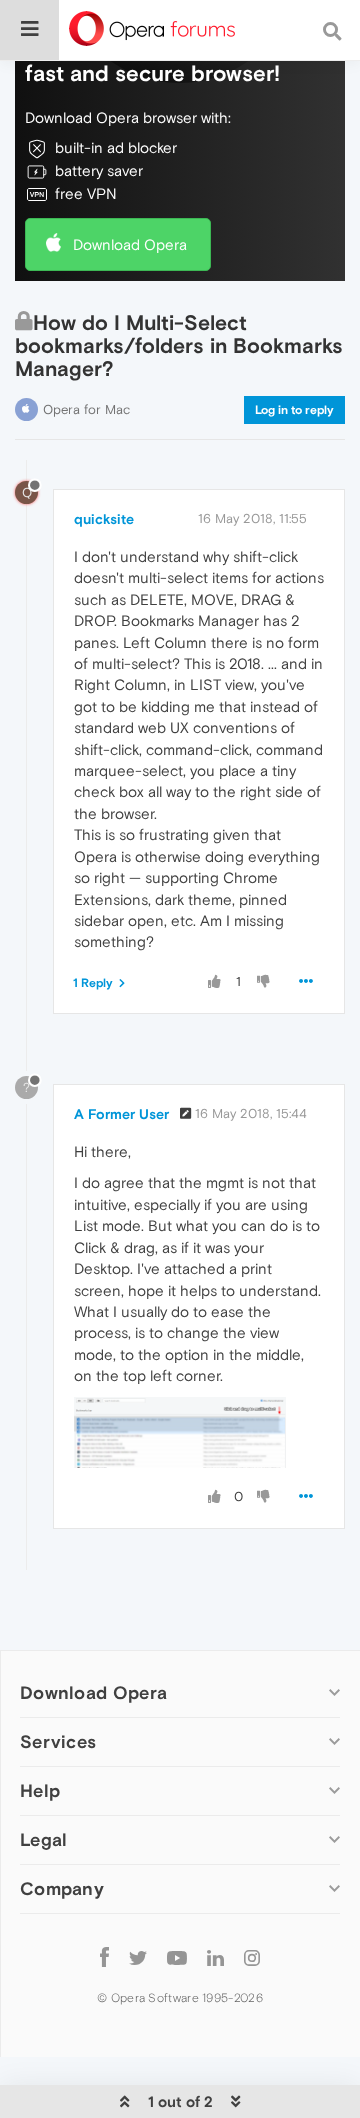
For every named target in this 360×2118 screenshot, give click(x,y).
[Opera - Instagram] (252, 1956)
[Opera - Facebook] (104, 1956)
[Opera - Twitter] (138, 1956)
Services (58, 1741)
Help (40, 1790)
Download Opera (130, 244)
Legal (44, 1839)
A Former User (121, 1114)
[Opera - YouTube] (177, 1956)
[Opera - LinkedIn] (215, 1956)
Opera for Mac (86, 409)
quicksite (104, 519)
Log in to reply (294, 410)
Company (62, 1888)
